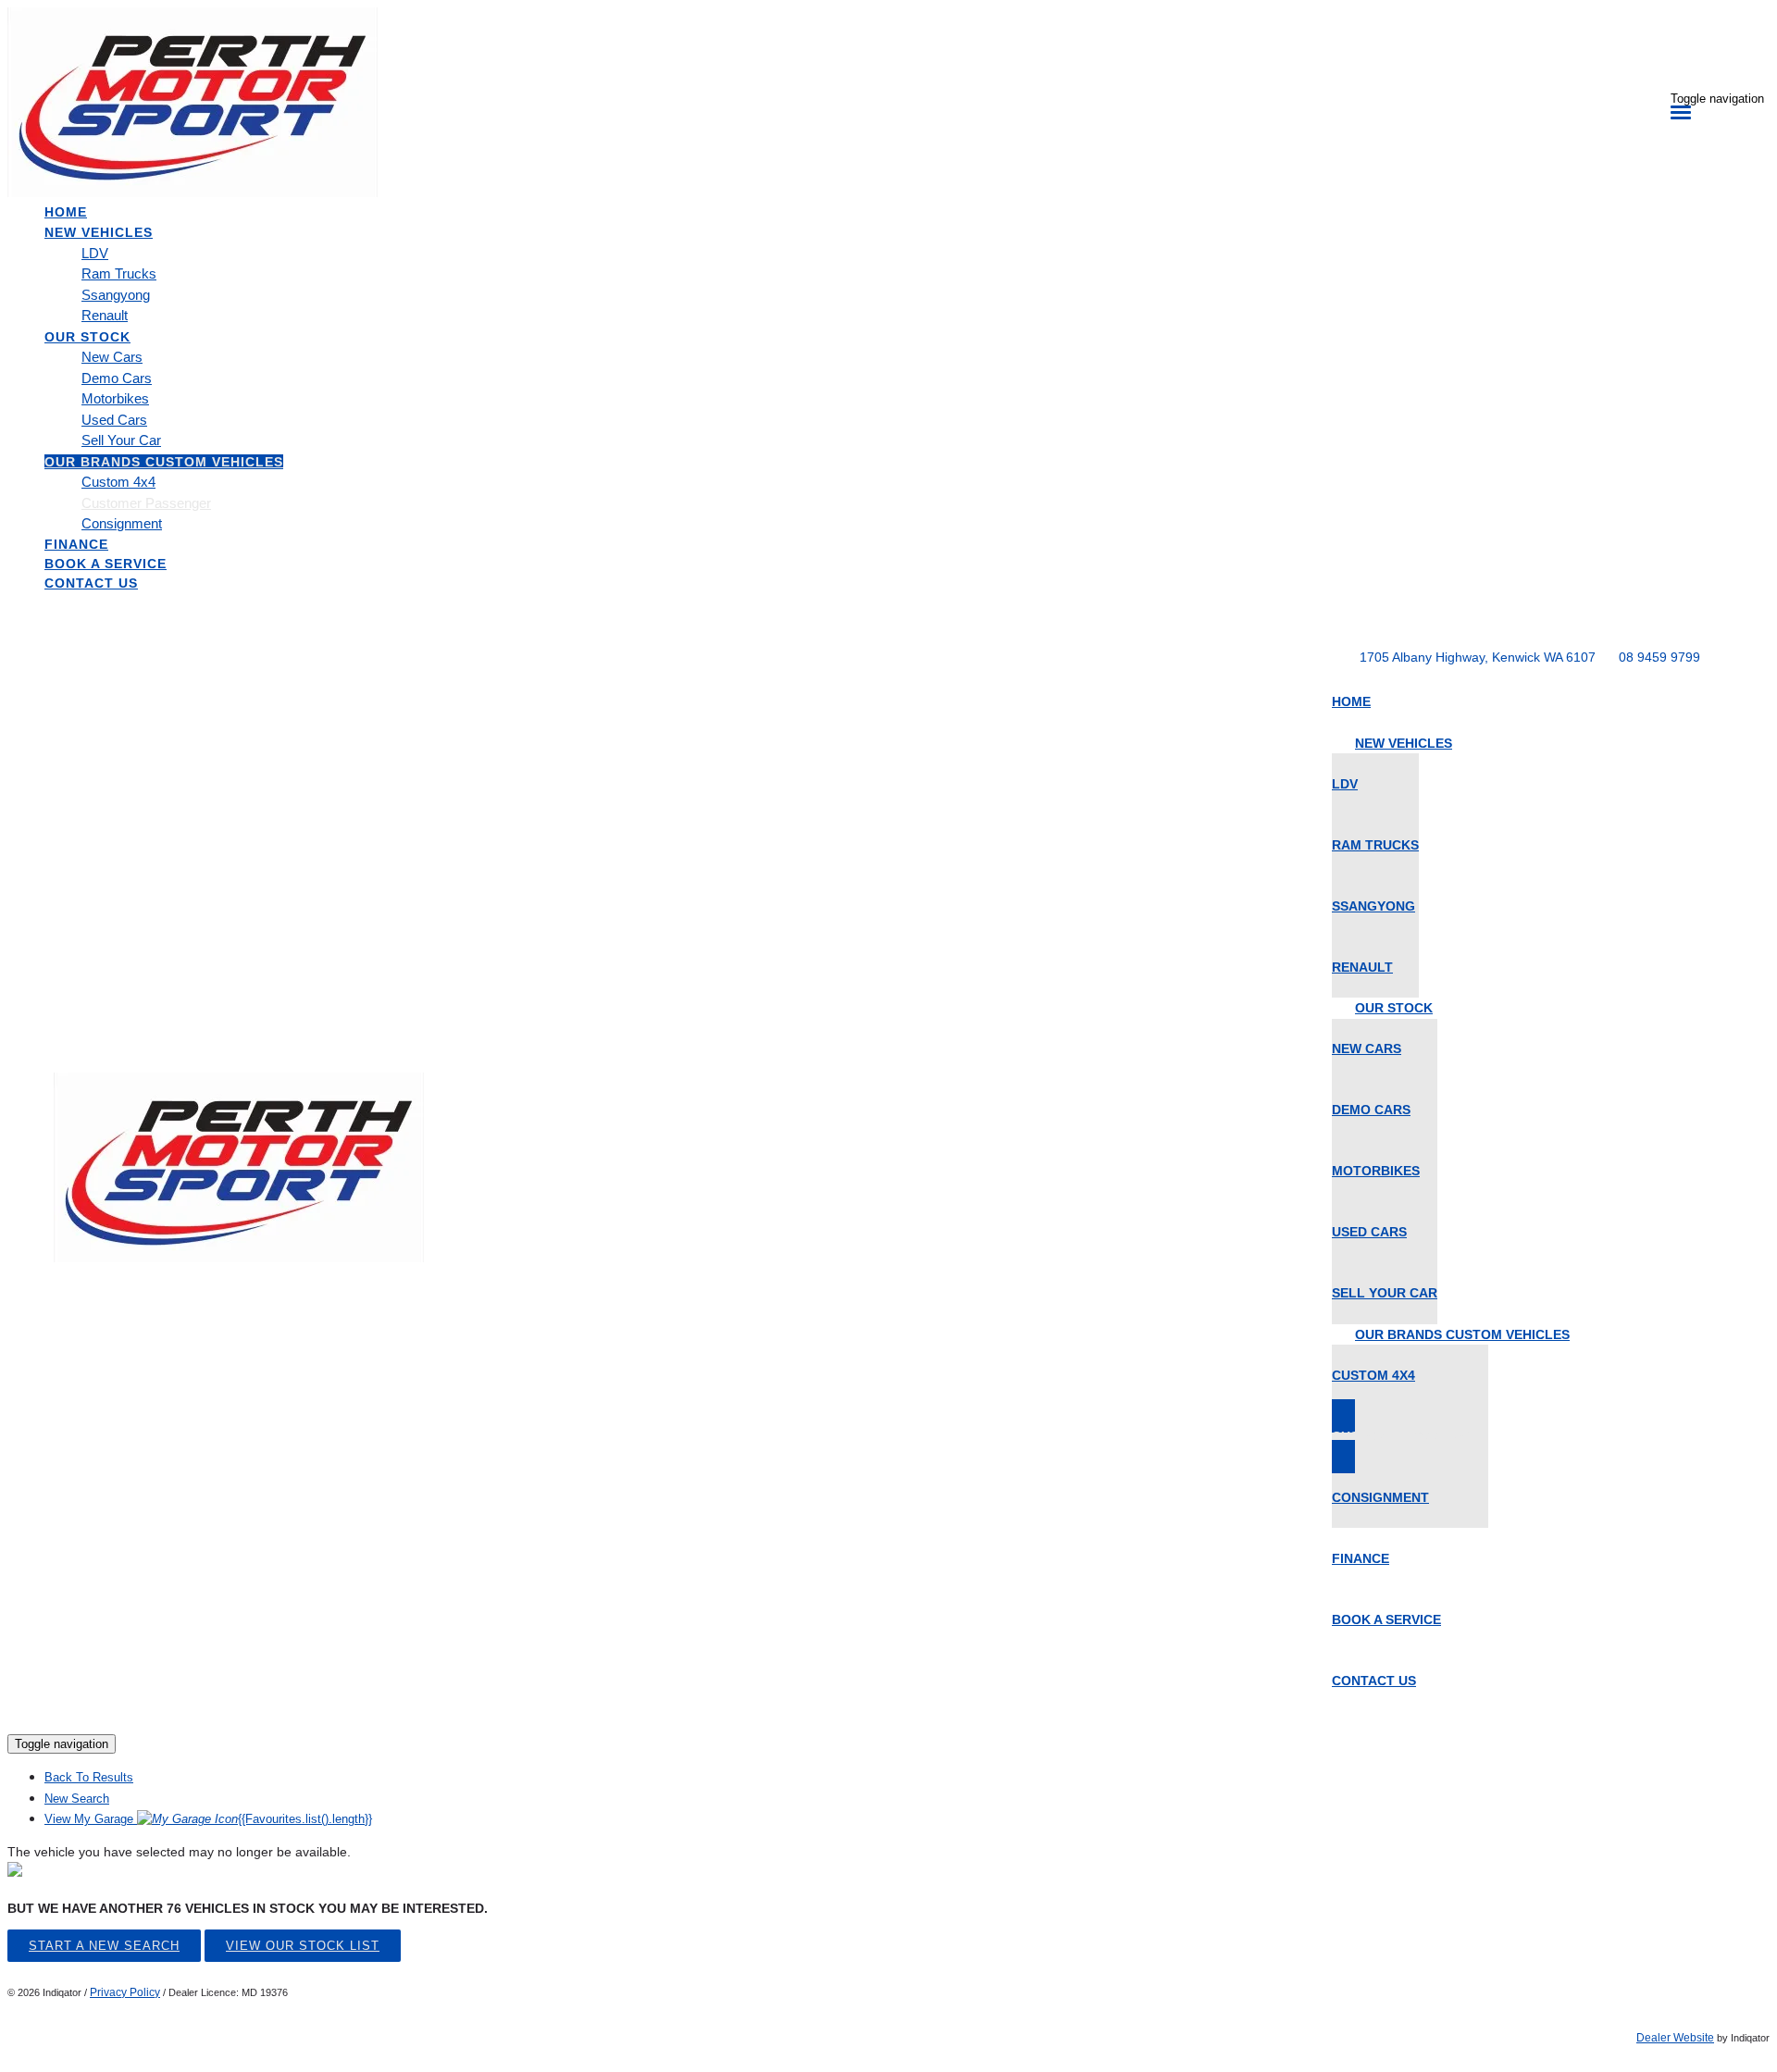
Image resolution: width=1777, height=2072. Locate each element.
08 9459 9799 (1659, 657)
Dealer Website (1675, 2038)
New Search (77, 1799)
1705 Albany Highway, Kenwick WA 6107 (1478, 657)
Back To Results (89, 1777)
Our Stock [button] (87, 337)
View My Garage (208, 1819)
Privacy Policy (125, 1992)
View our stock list (303, 1946)
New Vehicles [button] (99, 232)
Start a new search (104, 1946)
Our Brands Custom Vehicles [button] (164, 462)
